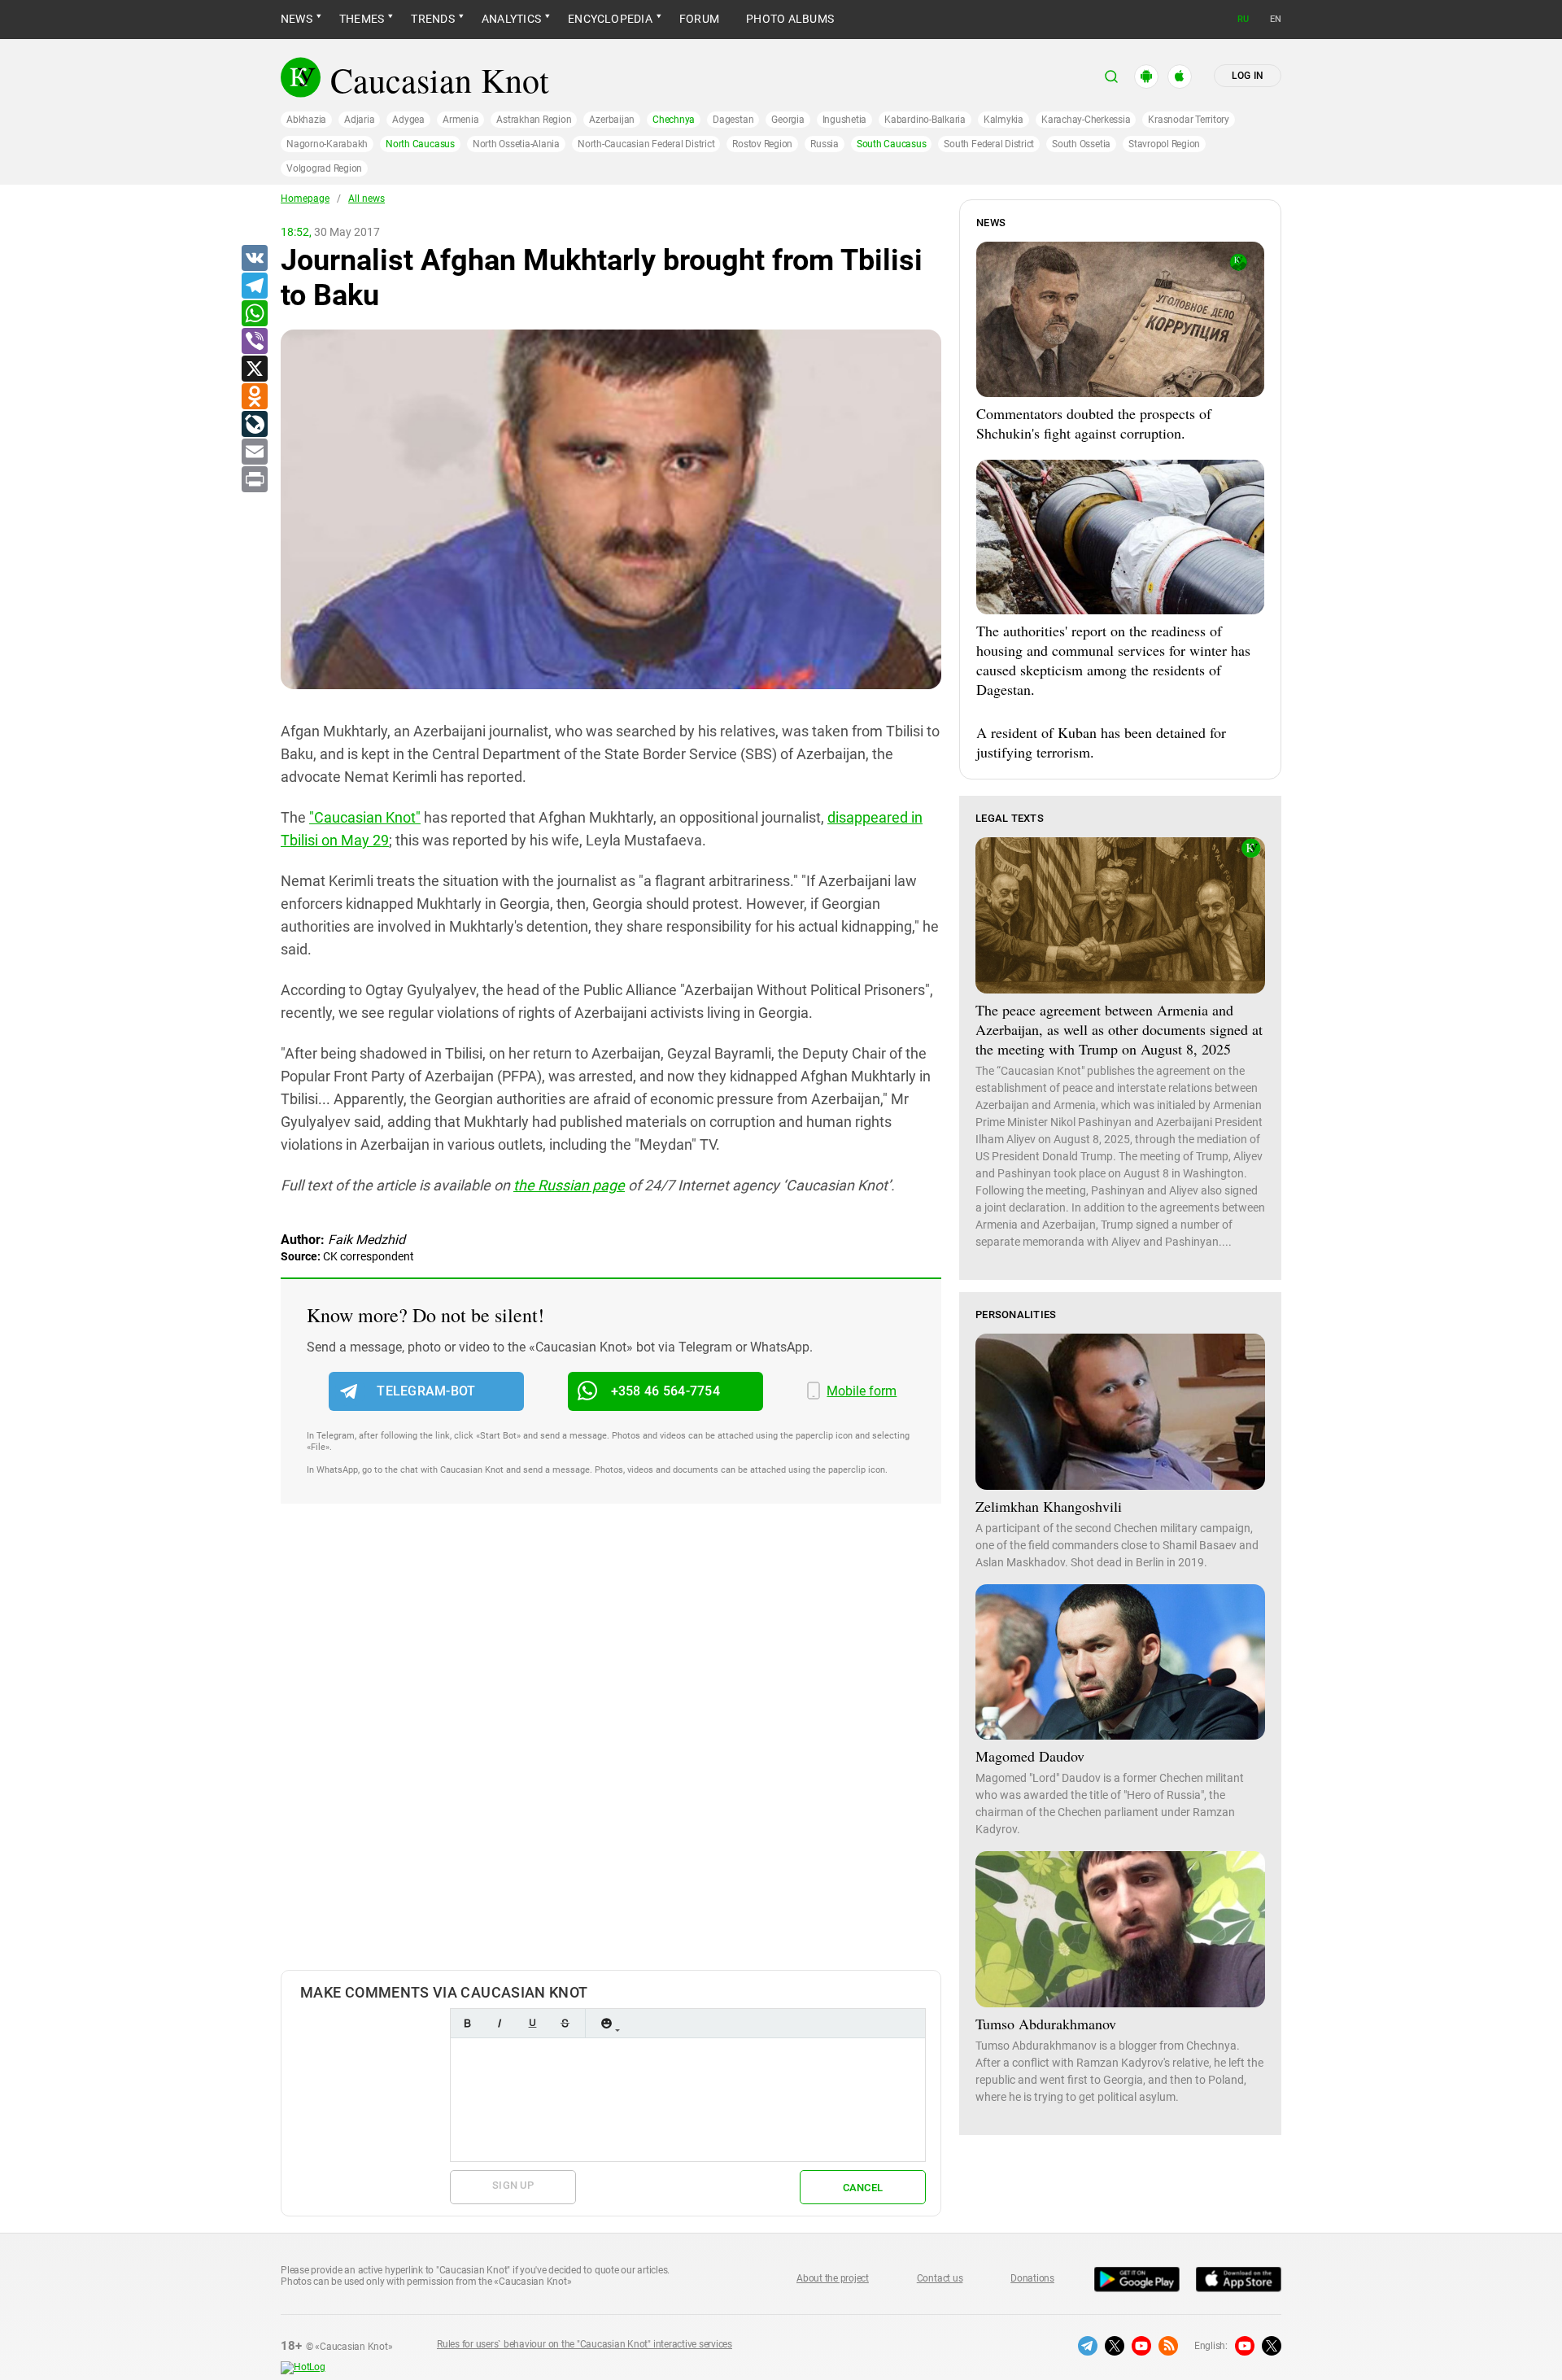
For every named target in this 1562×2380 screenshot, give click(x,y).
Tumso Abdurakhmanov (1046, 2024)
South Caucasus (892, 144)
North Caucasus (420, 144)
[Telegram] (254, 286)
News (297, 19)
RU (1243, 19)
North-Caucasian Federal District (646, 144)
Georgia (788, 120)
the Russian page (569, 1185)
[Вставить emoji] (606, 2023)
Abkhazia (306, 120)
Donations (1032, 2278)
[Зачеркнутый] (565, 2023)
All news (367, 199)
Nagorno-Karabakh (327, 144)
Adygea (408, 120)
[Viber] (254, 342)
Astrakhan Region (534, 120)
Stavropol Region (1164, 144)
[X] (254, 369)
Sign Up (513, 2185)
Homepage (305, 199)
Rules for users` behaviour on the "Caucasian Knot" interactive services (585, 2344)
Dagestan (733, 120)
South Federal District (989, 144)
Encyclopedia (610, 19)
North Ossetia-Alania (516, 144)
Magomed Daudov (1030, 1756)
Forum (699, 19)
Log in (1248, 76)
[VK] (254, 259)
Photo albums (790, 19)
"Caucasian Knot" (365, 817)
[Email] (254, 452)
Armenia (460, 120)
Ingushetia (845, 120)
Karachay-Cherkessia (1086, 120)
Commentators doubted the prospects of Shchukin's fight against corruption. (1094, 423)
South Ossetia (1081, 144)
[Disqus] (611, 1753)
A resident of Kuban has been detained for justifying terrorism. (1101, 742)
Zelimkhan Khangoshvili (1049, 1506)
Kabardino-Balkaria (925, 120)
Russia (825, 144)
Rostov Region (762, 144)
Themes (362, 19)
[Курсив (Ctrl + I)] (500, 2023)
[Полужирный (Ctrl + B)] (467, 2023)
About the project (833, 2278)
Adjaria (359, 120)
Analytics (511, 19)
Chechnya (674, 120)
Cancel (863, 2188)
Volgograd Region (324, 168)
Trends (432, 19)
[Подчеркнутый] (532, 2023)
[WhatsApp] (254, 314)
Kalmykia (1004, 120)
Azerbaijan (612, 120)
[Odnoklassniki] (254, 397)
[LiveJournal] (254, 425)
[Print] (254, 480)
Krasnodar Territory (1188, 120)
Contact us (940, 2278)
